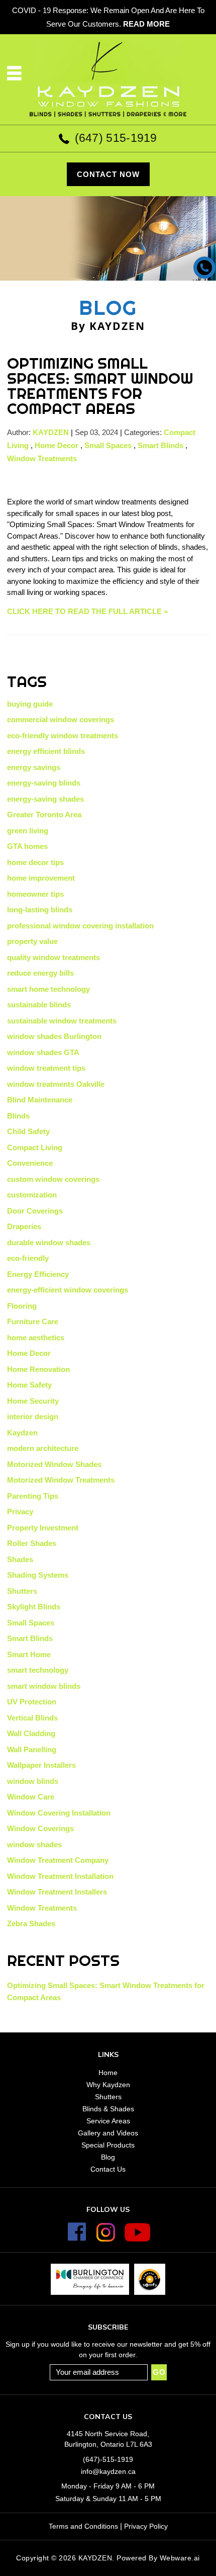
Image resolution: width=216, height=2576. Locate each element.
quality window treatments (53, 957)
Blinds (18, 1116)
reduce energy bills (40, 973)
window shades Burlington (54, 1036)
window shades (34, 1844)
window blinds (33, 1781)
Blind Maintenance (40, 1100)
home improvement (41, 878)
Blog (108, 2157)
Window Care (31, 1797)
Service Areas (108, 2121)
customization (32, 1195)
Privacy (20, 1512)
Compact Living (35, 1147)
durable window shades (49, 1242)
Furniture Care (33, 1321)
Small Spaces (108, 445)
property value (32, 941)
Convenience (30, 1163)
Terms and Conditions (83, 2526)
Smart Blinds (160, 445)
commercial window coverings (61, 719)
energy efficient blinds (46, 751)
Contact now (108, 174)
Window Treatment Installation (60, 1876)
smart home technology (48, 989)
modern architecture (43, 1448)
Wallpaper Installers (41, 1765)
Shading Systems (38, 1575)
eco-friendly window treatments (63, 736)
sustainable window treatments (62, 1021)
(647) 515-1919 (116, 138)
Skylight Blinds (34, 1607)
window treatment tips (46, 1068)
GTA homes (27, 846)
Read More (146, 24)
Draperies (24, 1226)
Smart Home (29, 1654)
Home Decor (57, 445)
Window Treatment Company (58, 1860)
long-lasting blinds (40, 910)
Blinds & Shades (108, 2109)
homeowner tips (35, 894)
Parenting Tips (33, 1496)
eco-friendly (28, 1258)
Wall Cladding (31, 1733)
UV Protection (32, 1702)
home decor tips (35, 862)
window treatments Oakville (56, 1084)
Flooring (22, 1306)
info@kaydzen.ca (108, 2471)
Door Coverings (35, 1211)
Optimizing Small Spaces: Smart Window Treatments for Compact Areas (100, 386)
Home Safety (29, 1385)
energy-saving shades (45, 799)
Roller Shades (32, 1543)
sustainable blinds (39, 1005)
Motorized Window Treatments (61, 1480)
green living (28, 831)
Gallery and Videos (108, 2133)
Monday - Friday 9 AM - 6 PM (108, 2486)
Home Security (33, 1401)
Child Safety (28, 1131)
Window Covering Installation (59, 1813)
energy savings (34, 767)
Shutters (22, 1591)
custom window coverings (53, 1179)
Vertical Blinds (32, 1718)
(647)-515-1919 (108, 2459)
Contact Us (108, 2169)
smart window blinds (44, 1686)
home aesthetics (36, 1338)
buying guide (30, 704)
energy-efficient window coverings (68, 1290)
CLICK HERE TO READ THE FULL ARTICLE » (87, 611)
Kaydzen (22, 1433)
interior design (33, 1416)
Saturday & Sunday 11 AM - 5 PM (108, 2499)
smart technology (38, 1670)
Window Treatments (42, 458)
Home (108, 2073)
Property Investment (43, 1528)
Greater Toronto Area (44, 814)
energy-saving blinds (44, 783)
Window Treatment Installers (57, 1892)
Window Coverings (40, 1828)
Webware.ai (180, 2558)
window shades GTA (43, 1052)
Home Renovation (38, 1369)
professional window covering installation (80, 926)
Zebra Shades (31, 1923)
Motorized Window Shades (54, 1464)
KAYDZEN (95, 2558)
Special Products (108, 2145)
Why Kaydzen (108, 2085)
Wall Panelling (32, 1749)
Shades (20, 1559)
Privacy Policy (146, 2526)
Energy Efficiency (38, 1274)
